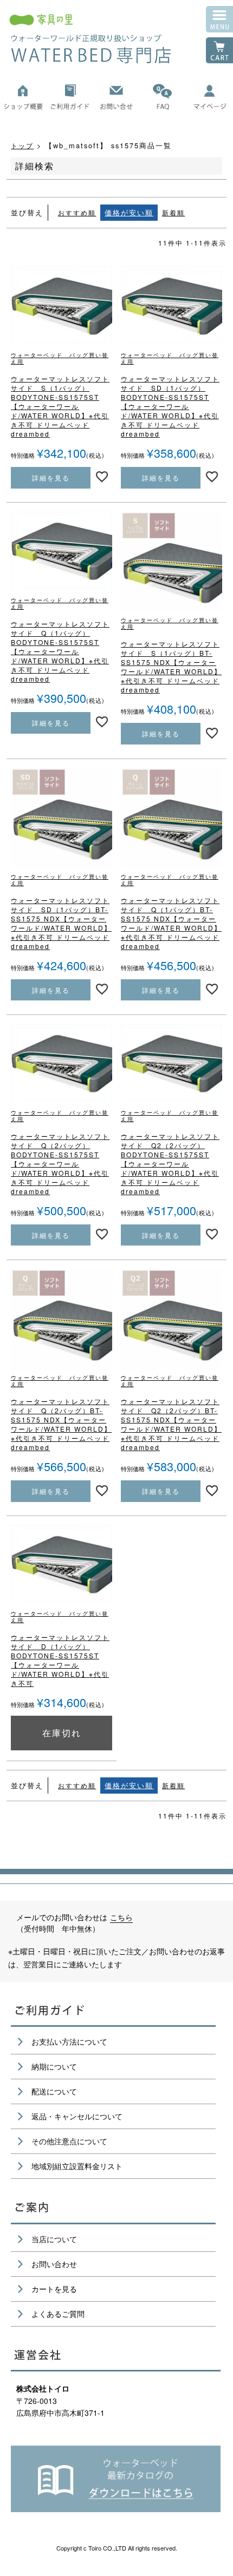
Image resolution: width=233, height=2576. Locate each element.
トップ (22, 146)
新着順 (173, 213)
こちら (121, 1917)
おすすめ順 (77, 213)
